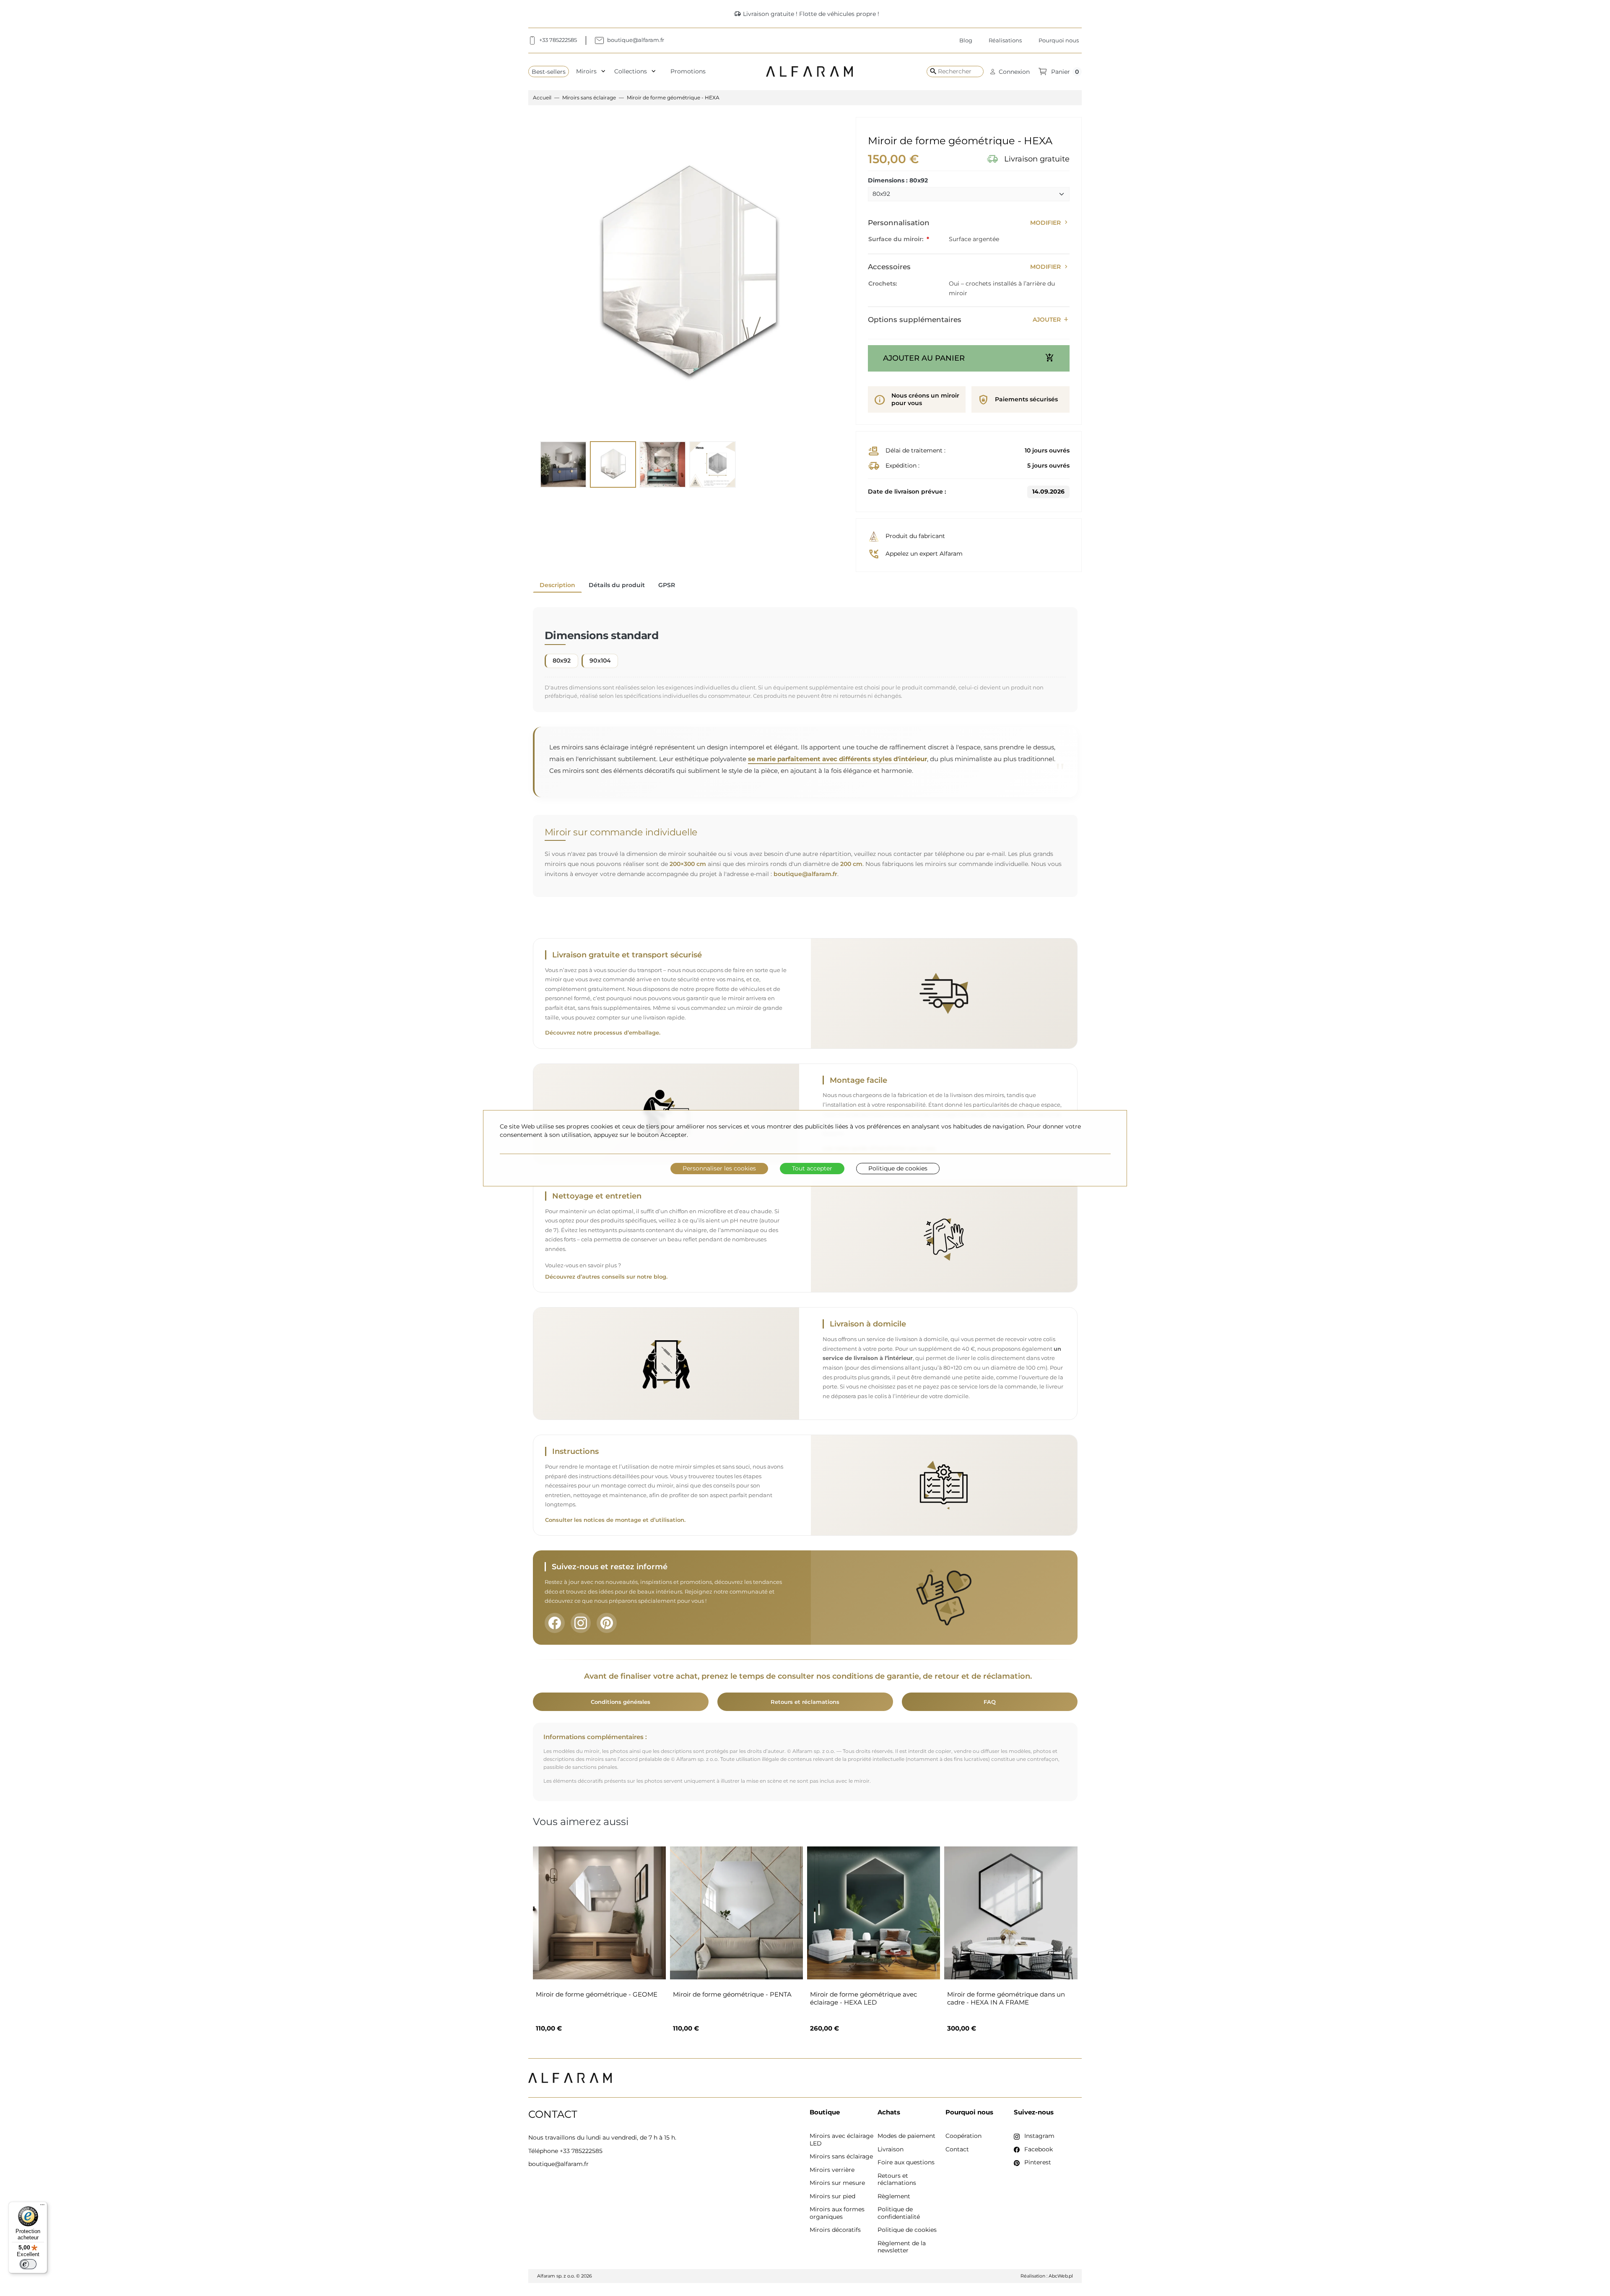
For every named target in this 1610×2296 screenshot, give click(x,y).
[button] (1010, 72)
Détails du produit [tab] (617, 585)
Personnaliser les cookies (719, 1168)
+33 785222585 (581, 2151)
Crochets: (883, 283)
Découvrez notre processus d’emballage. (603, 1033)
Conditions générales (621, 1702)
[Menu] (42, 2207)
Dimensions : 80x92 (898, 181)
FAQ (990, 1702)
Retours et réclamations (805, 1702)
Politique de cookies (898, 1168)
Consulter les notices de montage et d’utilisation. (615, 1520)
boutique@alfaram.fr (805, 874)
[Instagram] (581, 1623)
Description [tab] (557, 585)
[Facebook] (555, 1623)
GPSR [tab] (667, 585)
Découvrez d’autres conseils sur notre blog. (606, 1277)
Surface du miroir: (897, 239)
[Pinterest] (607, 1623)
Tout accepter (812, 1168)
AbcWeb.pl (1061, 2276)
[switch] (28, 2264)
